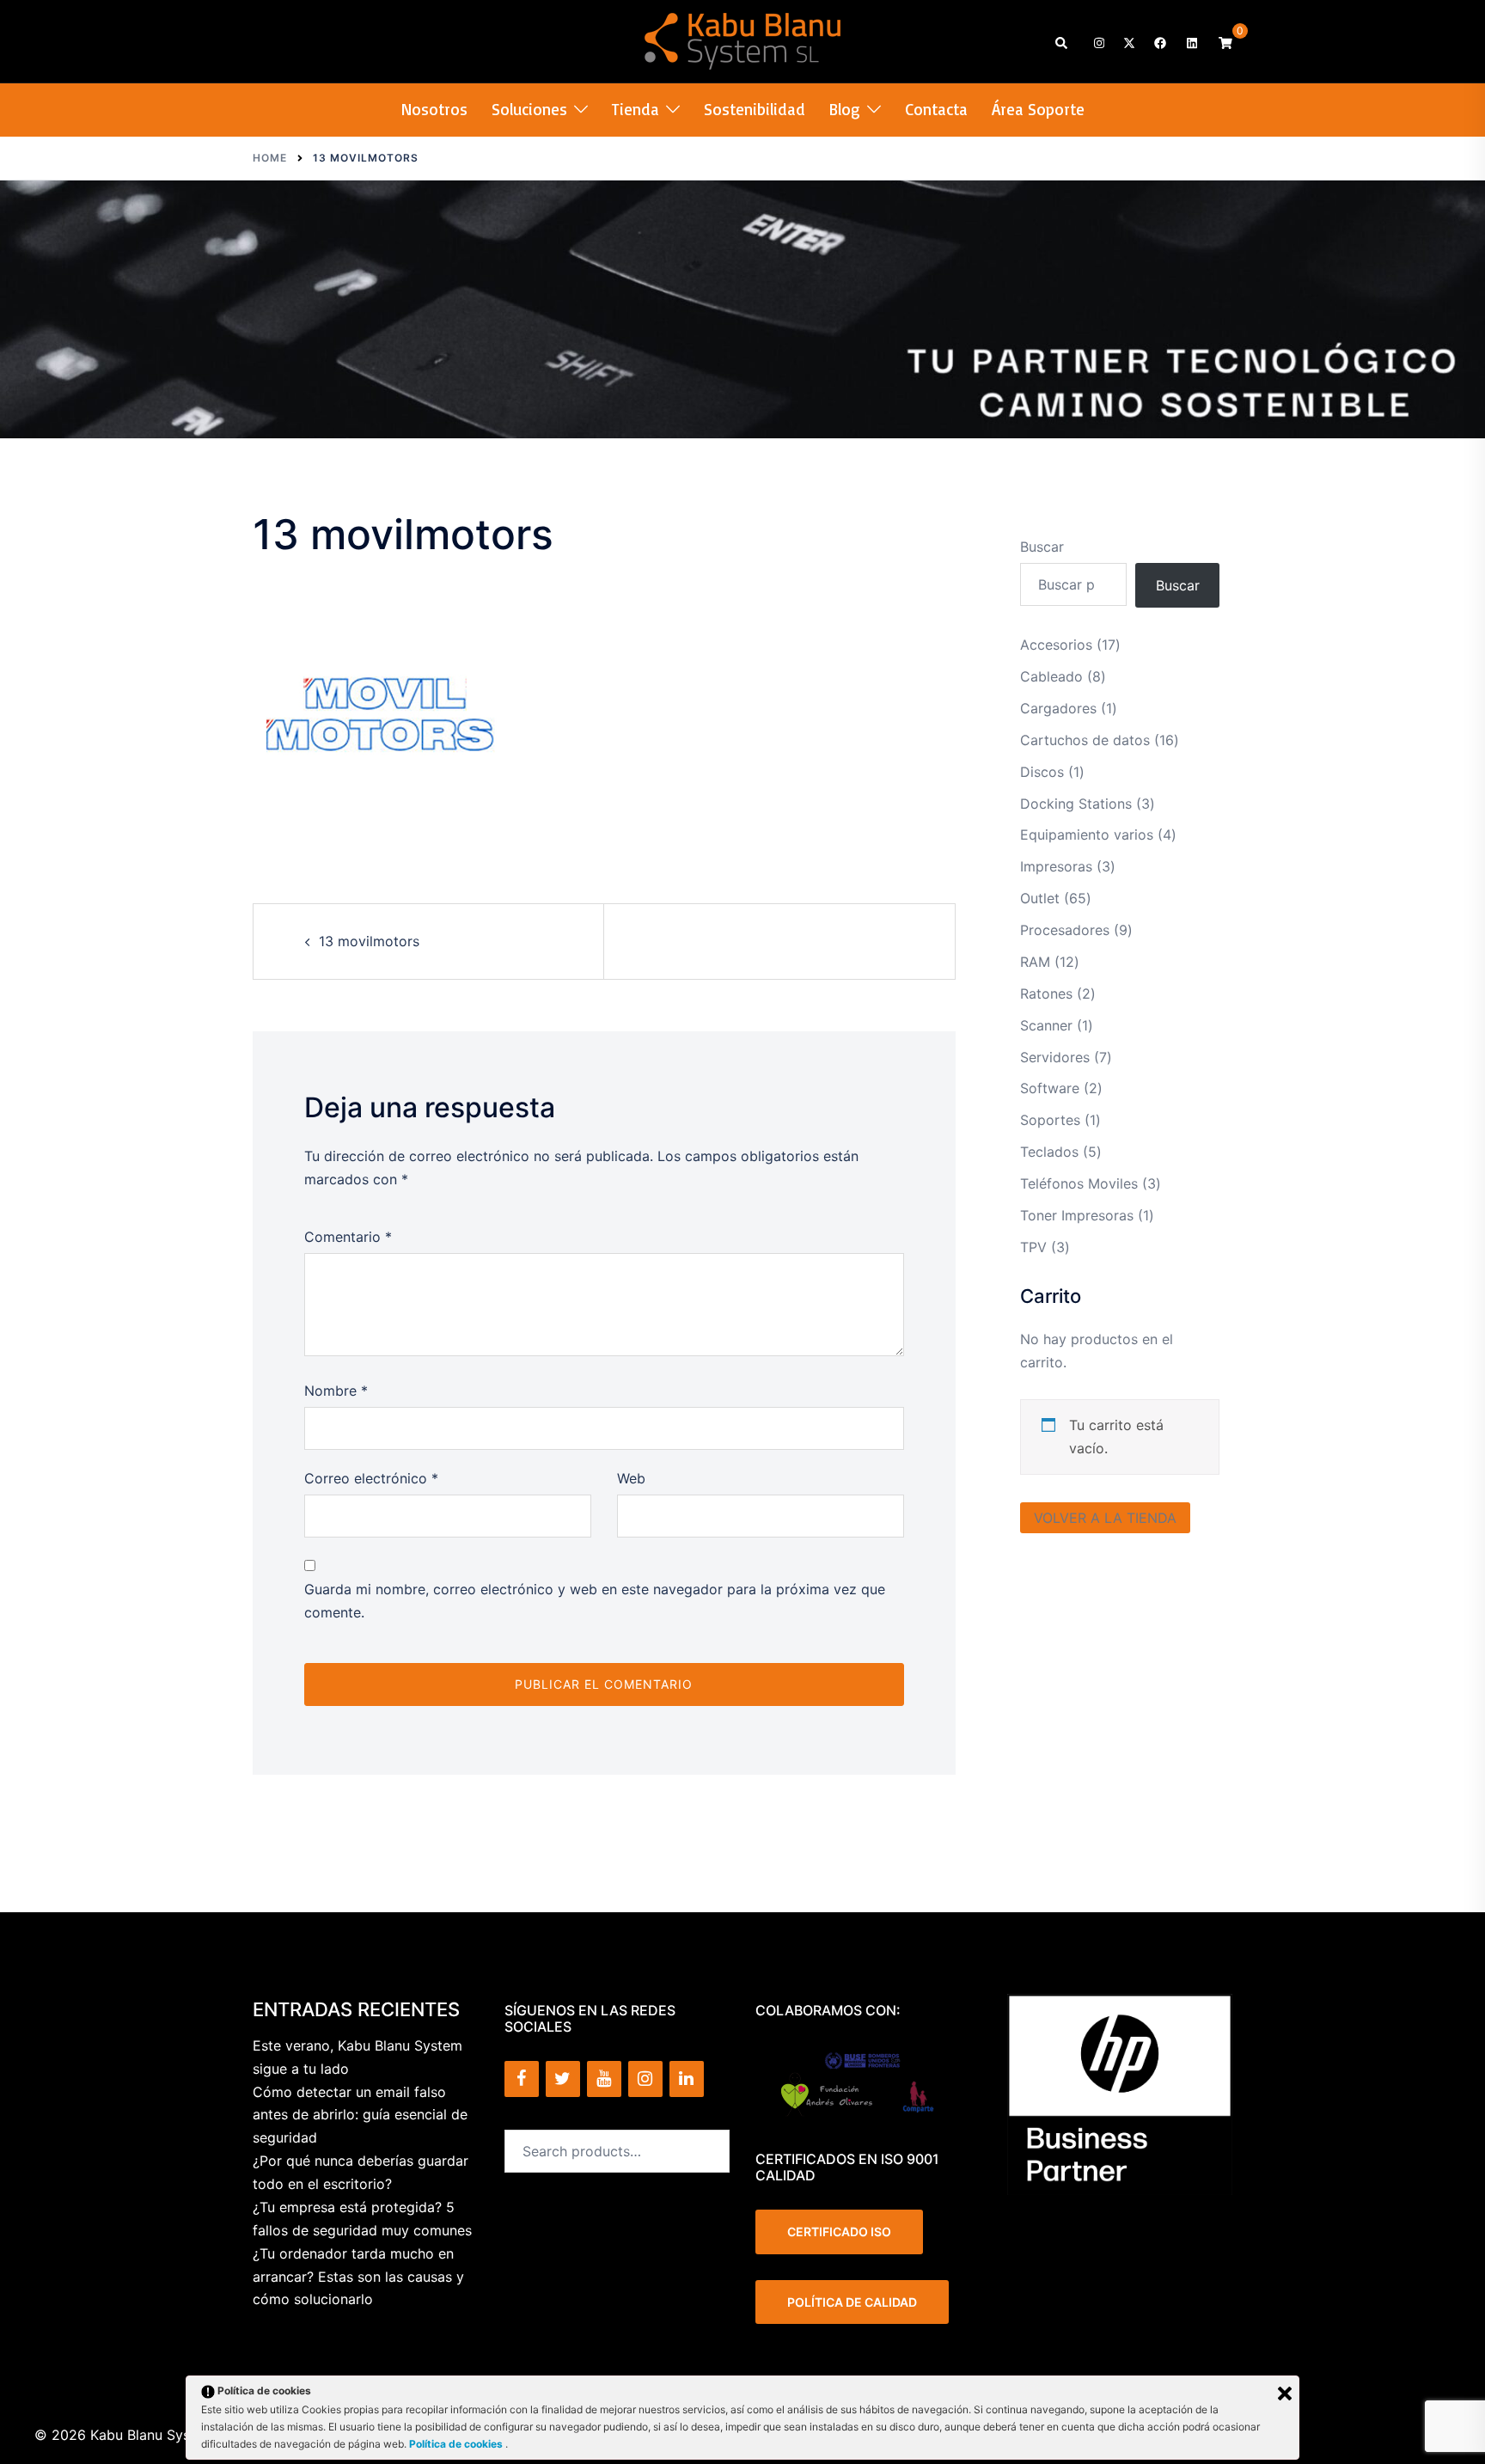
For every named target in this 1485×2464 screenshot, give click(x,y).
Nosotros (434, 109)
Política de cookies (457, 2444)
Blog (845, 109)
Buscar (1042, 547)
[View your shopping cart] (1225, 42)
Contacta (936, 109)
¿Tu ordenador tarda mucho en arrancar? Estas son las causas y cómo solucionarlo (358, 2277)
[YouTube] (604, 2079)
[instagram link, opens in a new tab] (1097, 42)
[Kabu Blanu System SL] (743, 40)
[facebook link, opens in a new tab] (1159, 42)
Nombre (336, 1391)
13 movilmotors (369, 941)
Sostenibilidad (755, 109)
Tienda (636, 109)
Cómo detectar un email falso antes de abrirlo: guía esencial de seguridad (360, 2115)
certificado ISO (839, 2232)
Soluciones (529, 109)
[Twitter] (563, 2079)
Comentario (348, 1237)
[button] (1062, 42)
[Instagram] (645, 2079)
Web (631, 1478)
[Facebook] (522, 2079)
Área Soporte (1038, 109)
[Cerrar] (1285, 2394)
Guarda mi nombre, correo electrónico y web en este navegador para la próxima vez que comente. (595, 1601)
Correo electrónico (371, 1478)
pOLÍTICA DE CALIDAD (852, 2302)
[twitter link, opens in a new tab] (1128, 42)
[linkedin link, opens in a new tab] (1190, 42)
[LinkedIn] (687, 2079)
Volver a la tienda (1105, 1518)
